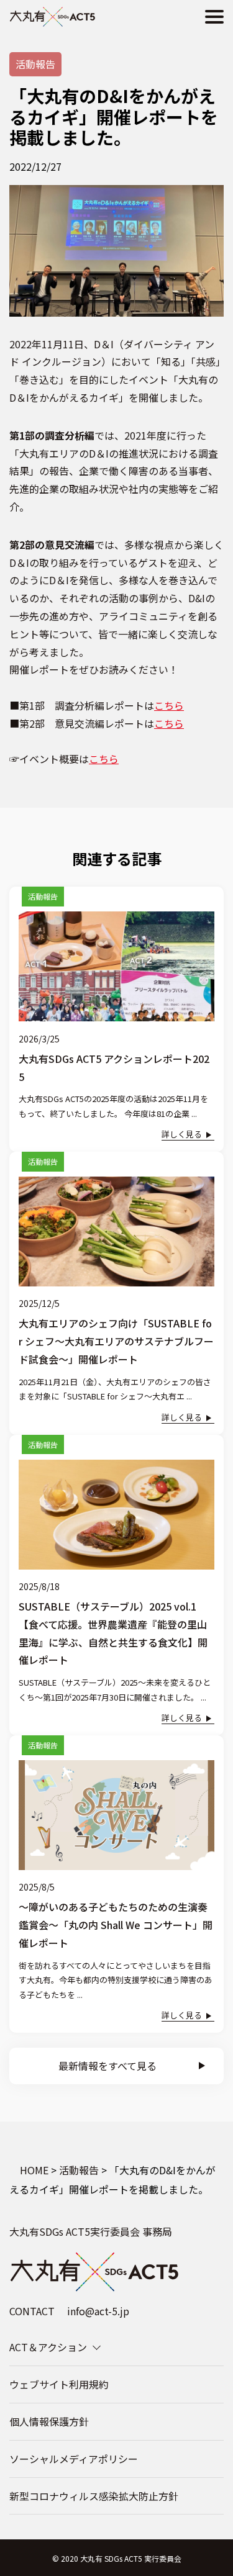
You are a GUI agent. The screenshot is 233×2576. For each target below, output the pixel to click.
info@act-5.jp (98, 2311)
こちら (169, 705)
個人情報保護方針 (49, 2421)
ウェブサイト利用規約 (59, 2384)
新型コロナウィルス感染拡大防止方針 (94, 2496)
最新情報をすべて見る (107, 2066)
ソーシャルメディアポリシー (74, 2459)
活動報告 (35, 64)
